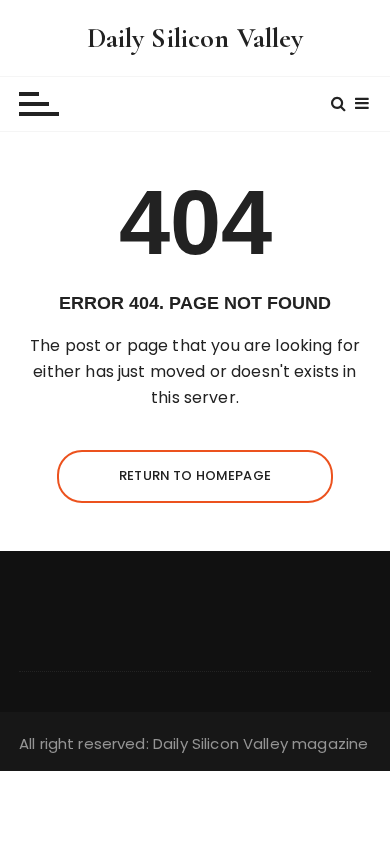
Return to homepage (195, 475)
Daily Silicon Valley (195, 38)
